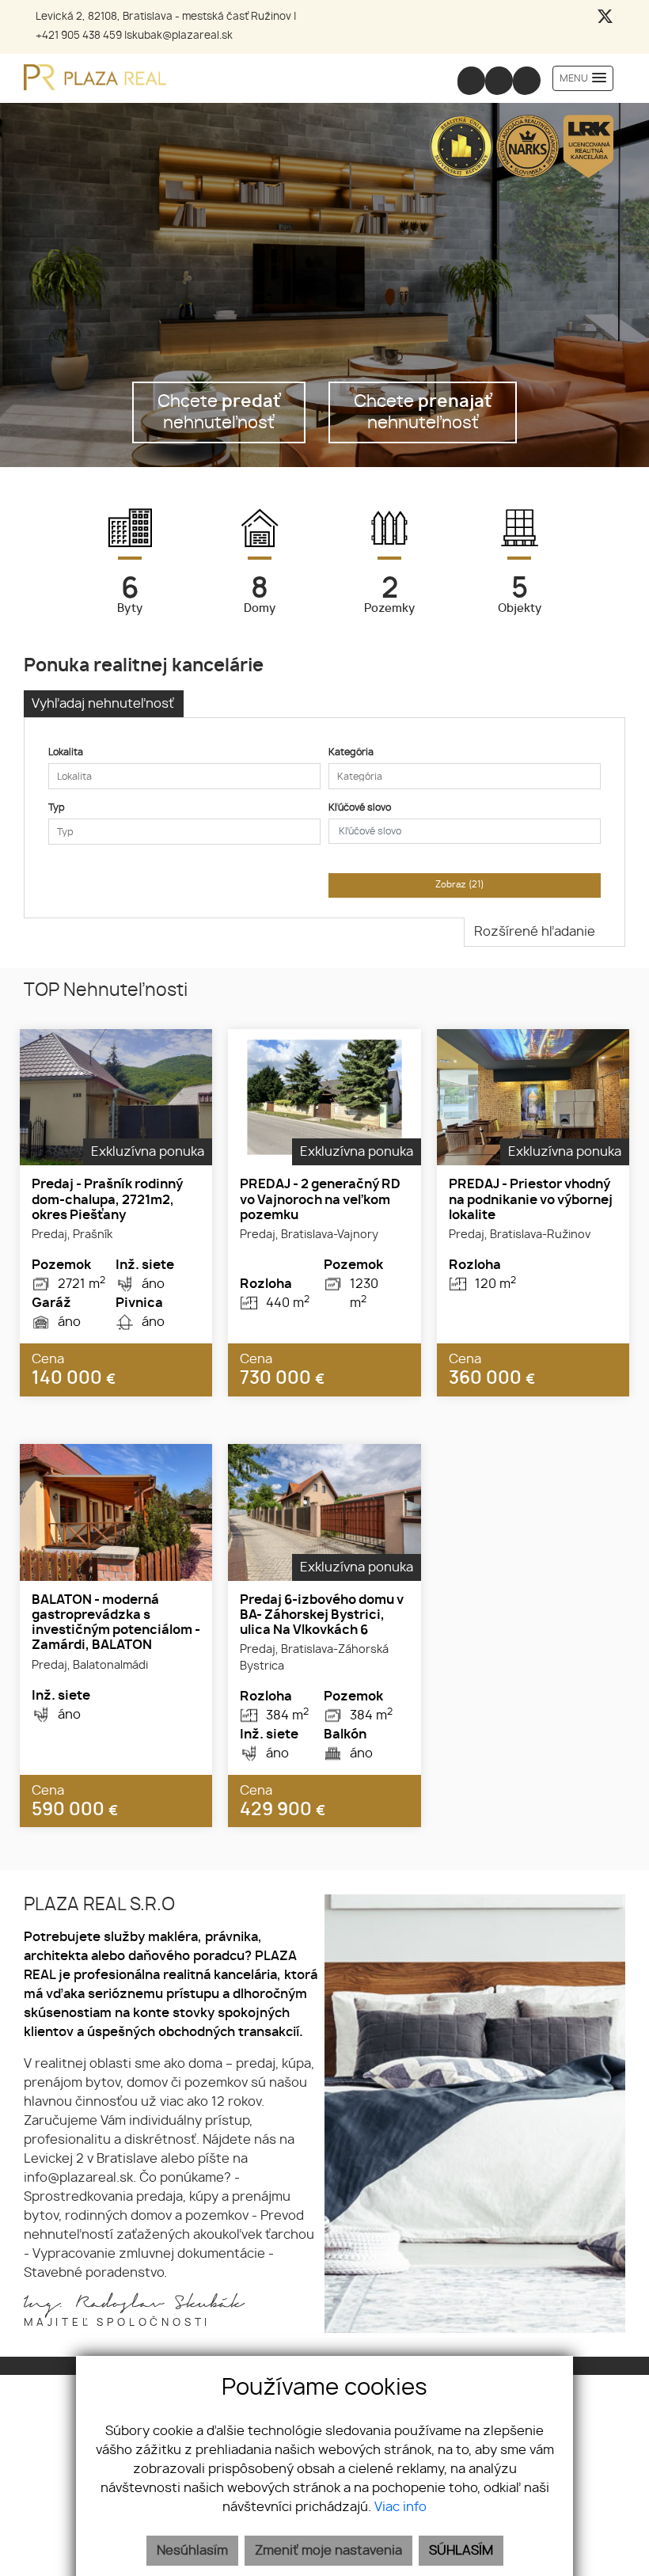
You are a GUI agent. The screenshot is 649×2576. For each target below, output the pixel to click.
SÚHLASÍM (461, 2551)
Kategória (351, 752)
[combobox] (184, 776)
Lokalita (66, 752)
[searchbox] (184, 777)
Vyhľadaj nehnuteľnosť (103, 704)
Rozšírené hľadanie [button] (536, 932)
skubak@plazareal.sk (180, 36)
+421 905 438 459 (79, 36)
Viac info (400, 2507)
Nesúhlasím (192, 2551)
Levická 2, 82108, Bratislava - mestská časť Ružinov (163, 17)
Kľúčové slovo (360, 807)
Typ (57, 807)
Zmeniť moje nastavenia (328, 2551)
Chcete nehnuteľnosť (219, 412)
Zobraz (460, 885)
